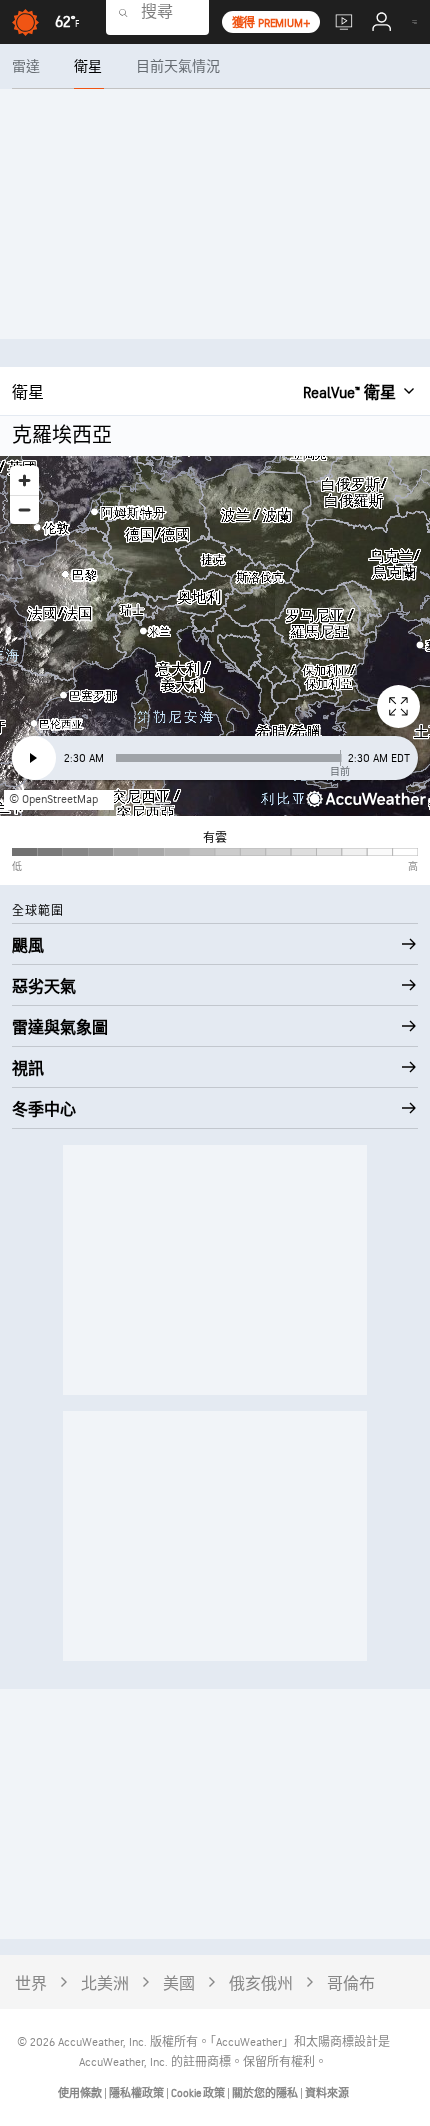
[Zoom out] (24, 509)
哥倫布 (351, 1984)
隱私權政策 (137, 2093)
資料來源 (327, 2093)
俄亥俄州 (261, 1984)
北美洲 (105, 1984)
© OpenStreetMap (53, 799)
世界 (31, 1984)
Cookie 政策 (199, 2093)
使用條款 (81, 2093)
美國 (179, 1984)
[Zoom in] (24, 480)
